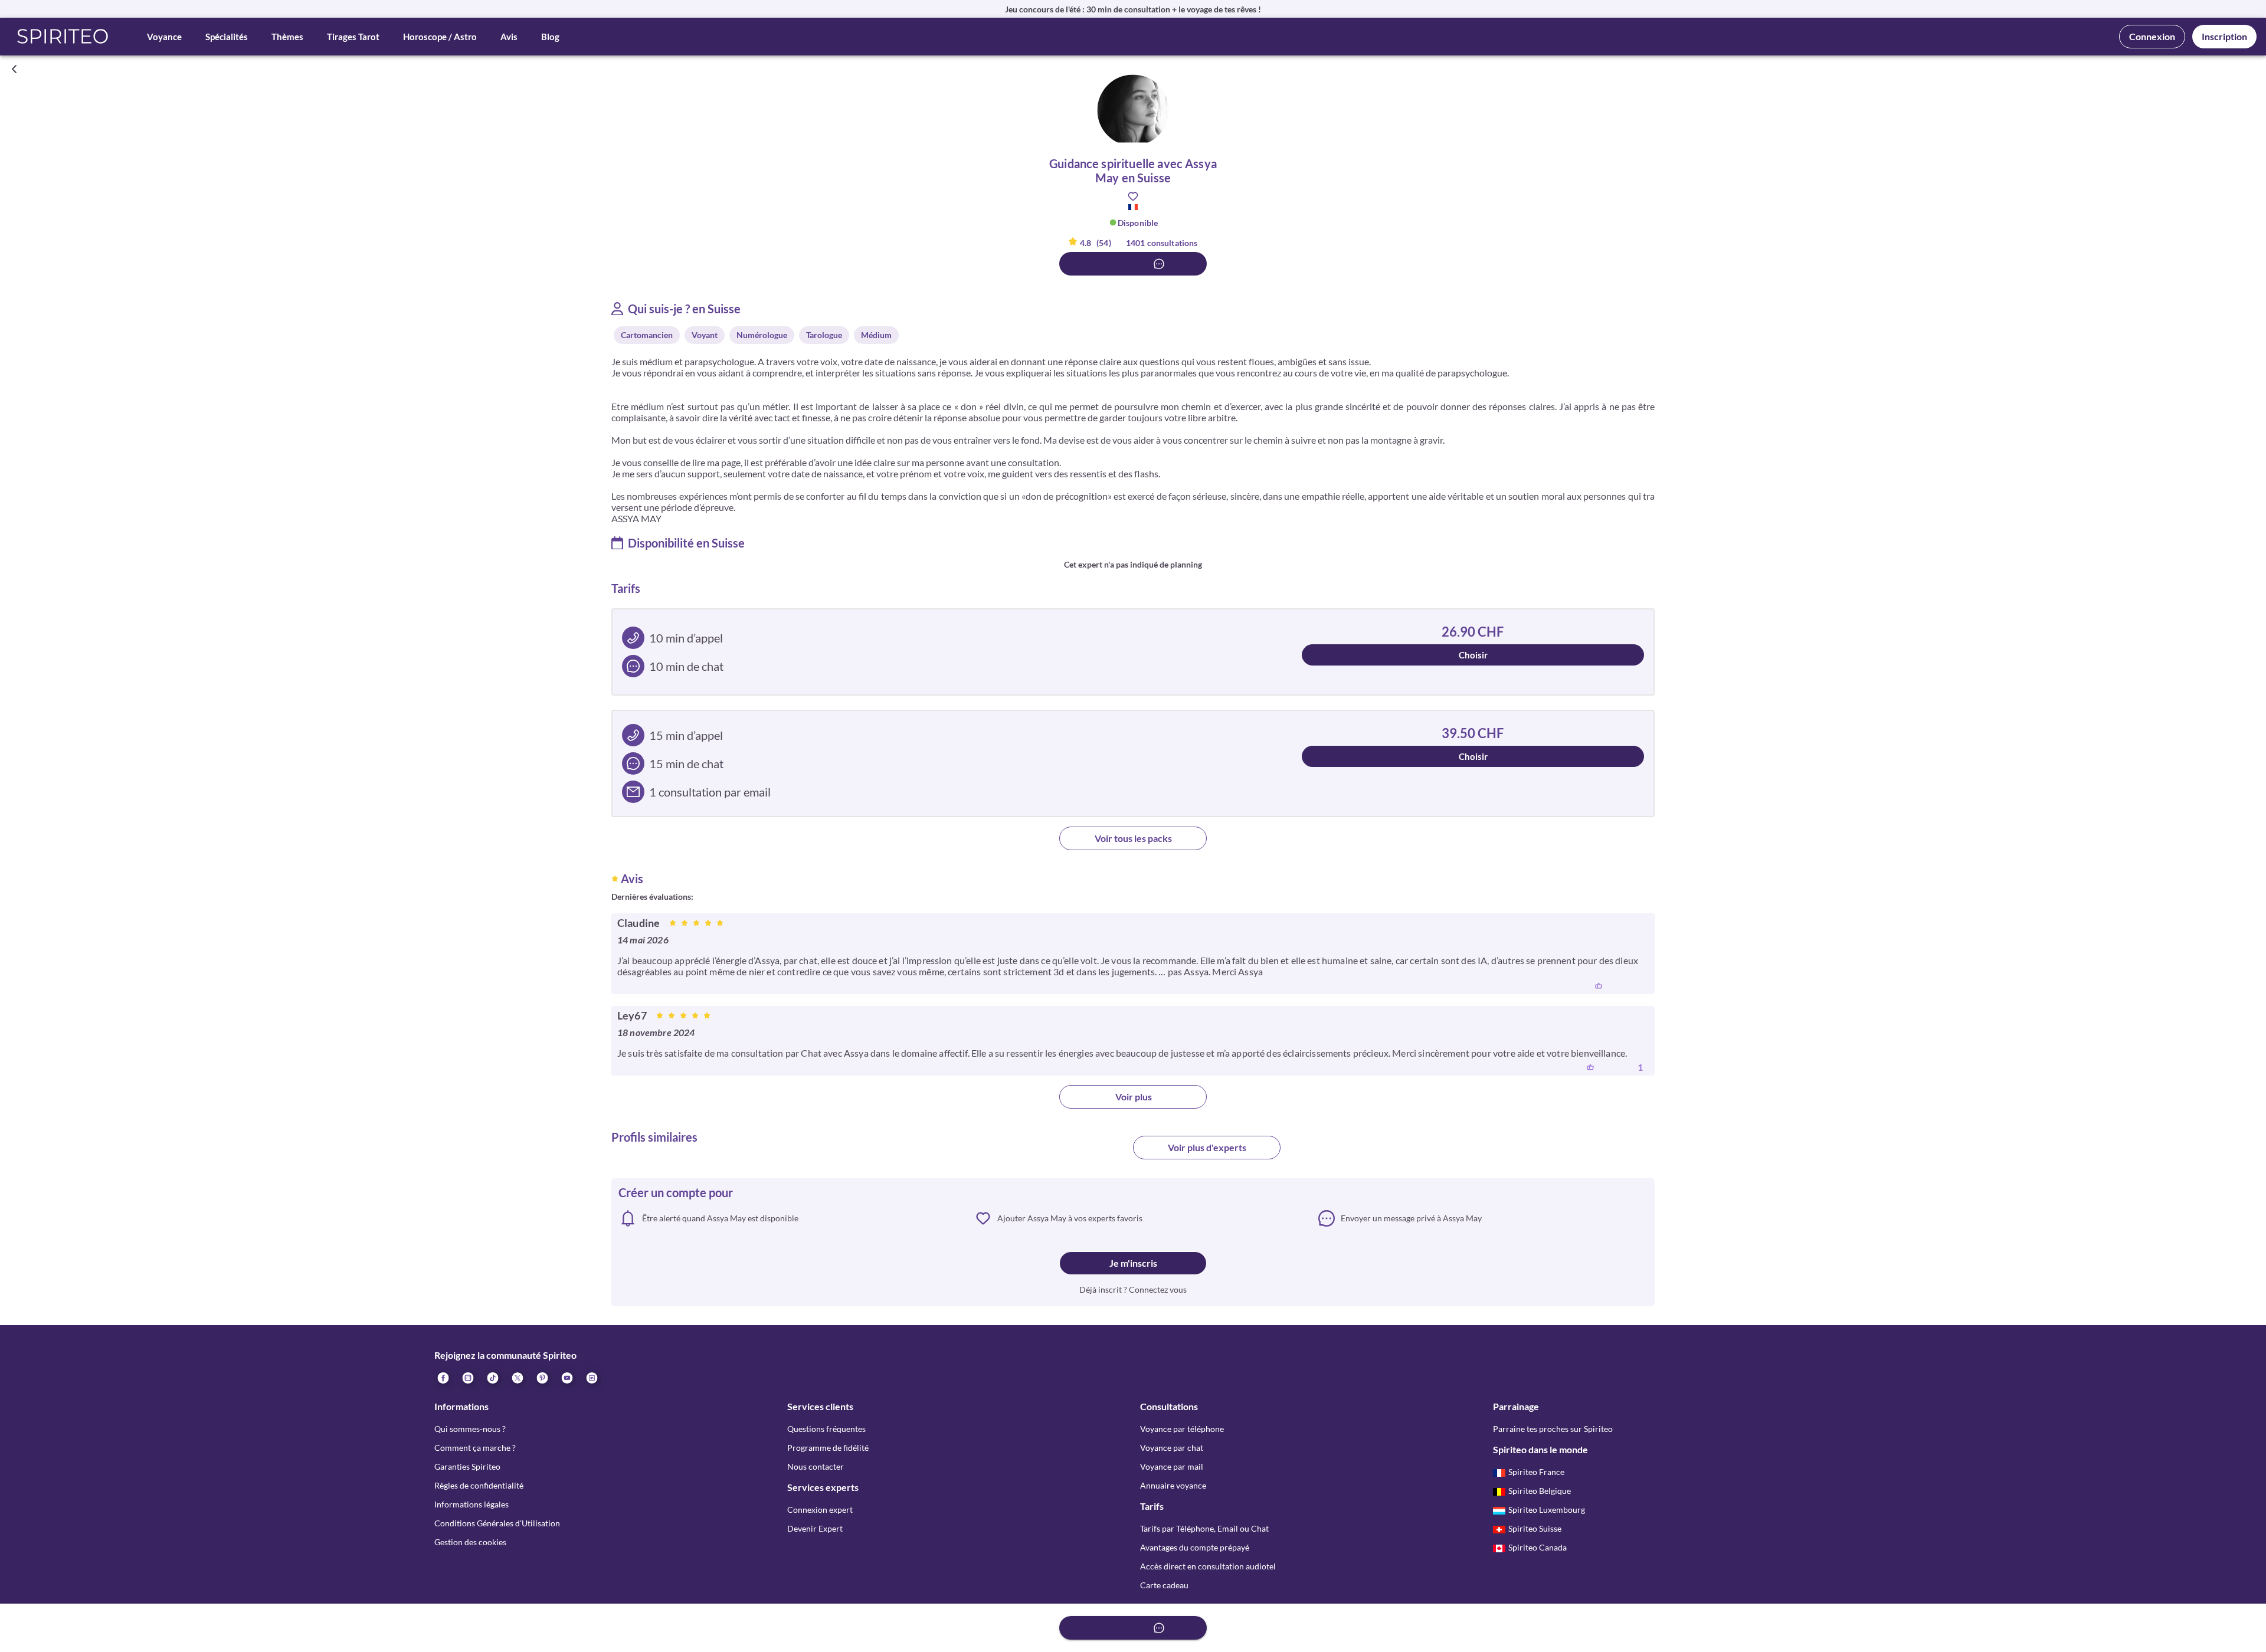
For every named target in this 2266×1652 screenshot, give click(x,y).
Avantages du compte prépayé (1195, 1547)
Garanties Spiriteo (467, 1466)
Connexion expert (820, 1510)
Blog (550, 37)
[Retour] (14, 69)
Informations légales (471, 1504)
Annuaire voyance (1173, 1485)
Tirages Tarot (353, 37)
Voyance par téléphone (1182, 1429)
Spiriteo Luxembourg (1547, 1510)
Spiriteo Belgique (1540, 1491)
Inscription (2224, 36)
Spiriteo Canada (1538, 1547)
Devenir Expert (815, 1528)
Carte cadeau (1164, 1585)
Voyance (164, 37)
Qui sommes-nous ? (470, 1429)
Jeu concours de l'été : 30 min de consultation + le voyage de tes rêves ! (1133, 9)
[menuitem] (591, 1378)
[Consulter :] (1133, 264)
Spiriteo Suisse (1535, 1528)
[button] (63, 37)
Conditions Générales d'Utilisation (497, 1523)
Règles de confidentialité (479, 1485)
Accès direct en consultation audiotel (1208, 1566)
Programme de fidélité (828, 1448)
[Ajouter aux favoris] (1133, 196)
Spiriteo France (1536, 1472)
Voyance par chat (1172, 1448)
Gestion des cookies (470, 1542)
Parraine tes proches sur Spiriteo (1553, 1429)
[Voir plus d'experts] (1059, 1152)
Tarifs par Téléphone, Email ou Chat (1204, 1528)
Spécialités (227, 37)
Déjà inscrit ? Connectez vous (1133, 1289)
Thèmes (287, 37)
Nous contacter (816, 1466)
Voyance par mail (1172, 1466)
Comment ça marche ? (475, 1448)
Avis (509, 37)
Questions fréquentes (826, 1429)
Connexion (2152, 36)
